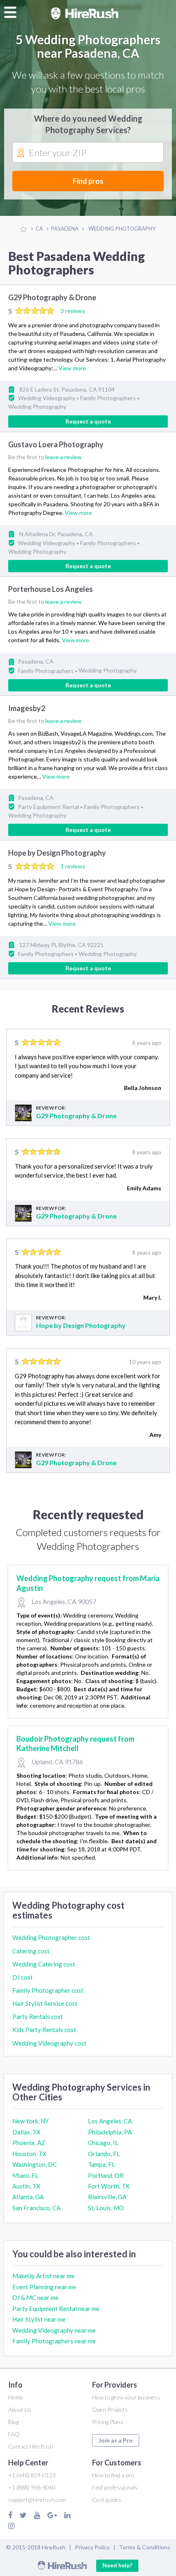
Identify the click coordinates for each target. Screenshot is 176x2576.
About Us (20, 2409)
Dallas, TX (26, 2132)
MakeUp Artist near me (43, 2276)
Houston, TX (29, 2154)
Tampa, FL (102, 2164)
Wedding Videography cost (49, 2043)
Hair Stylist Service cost (45, 2003)
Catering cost (31, 1951)
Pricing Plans (108, 2422)
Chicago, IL (103, 2143)
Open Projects (110, 2409)
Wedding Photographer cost (51, 1937)
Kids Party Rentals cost (44, 2030)
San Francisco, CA (36, 2208)
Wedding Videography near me (54, 2330)
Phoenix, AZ (29, 2143)
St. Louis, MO (106, 2208)
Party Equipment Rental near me (56, 2309)
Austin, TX (26, 2186)
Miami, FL (25, 2175)
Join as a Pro (116, 2440)
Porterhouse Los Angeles (51, 589)
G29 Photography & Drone (52, 297)
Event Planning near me (44, 2287)
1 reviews (73, 866)
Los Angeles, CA (110, 2121)
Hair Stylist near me (39, 2319)
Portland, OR (106, 2175)
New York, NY (30, 2121)
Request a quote (88, 421)
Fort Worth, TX (109, 2186)
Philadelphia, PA (110, 2132)
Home (16, 2397)
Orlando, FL (104, 2154)
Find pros (88, 181)
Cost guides (107, 2500)
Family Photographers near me (54, 2341)
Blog (14, 2422)
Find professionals (115, 2487)
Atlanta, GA (28, 2197)
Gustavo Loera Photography (56, 444)
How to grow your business (126, 2397)
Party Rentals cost (38, 2016)
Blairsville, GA (107, 2197)
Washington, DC (35, 2164)
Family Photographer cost (48, 1990)
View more (72, 368)
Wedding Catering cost (44, 1964)
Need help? (117, 2565)
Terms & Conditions (145, 2547)
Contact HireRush (31, 2446)
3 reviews (73, 311)
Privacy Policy (92, 2547)
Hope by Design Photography (57, 853)
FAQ (14, 2434)
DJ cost (23, 1977)
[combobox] (88, 153)
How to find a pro (113, 2475)
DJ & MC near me (35, 2297)
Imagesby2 (27, 708)
